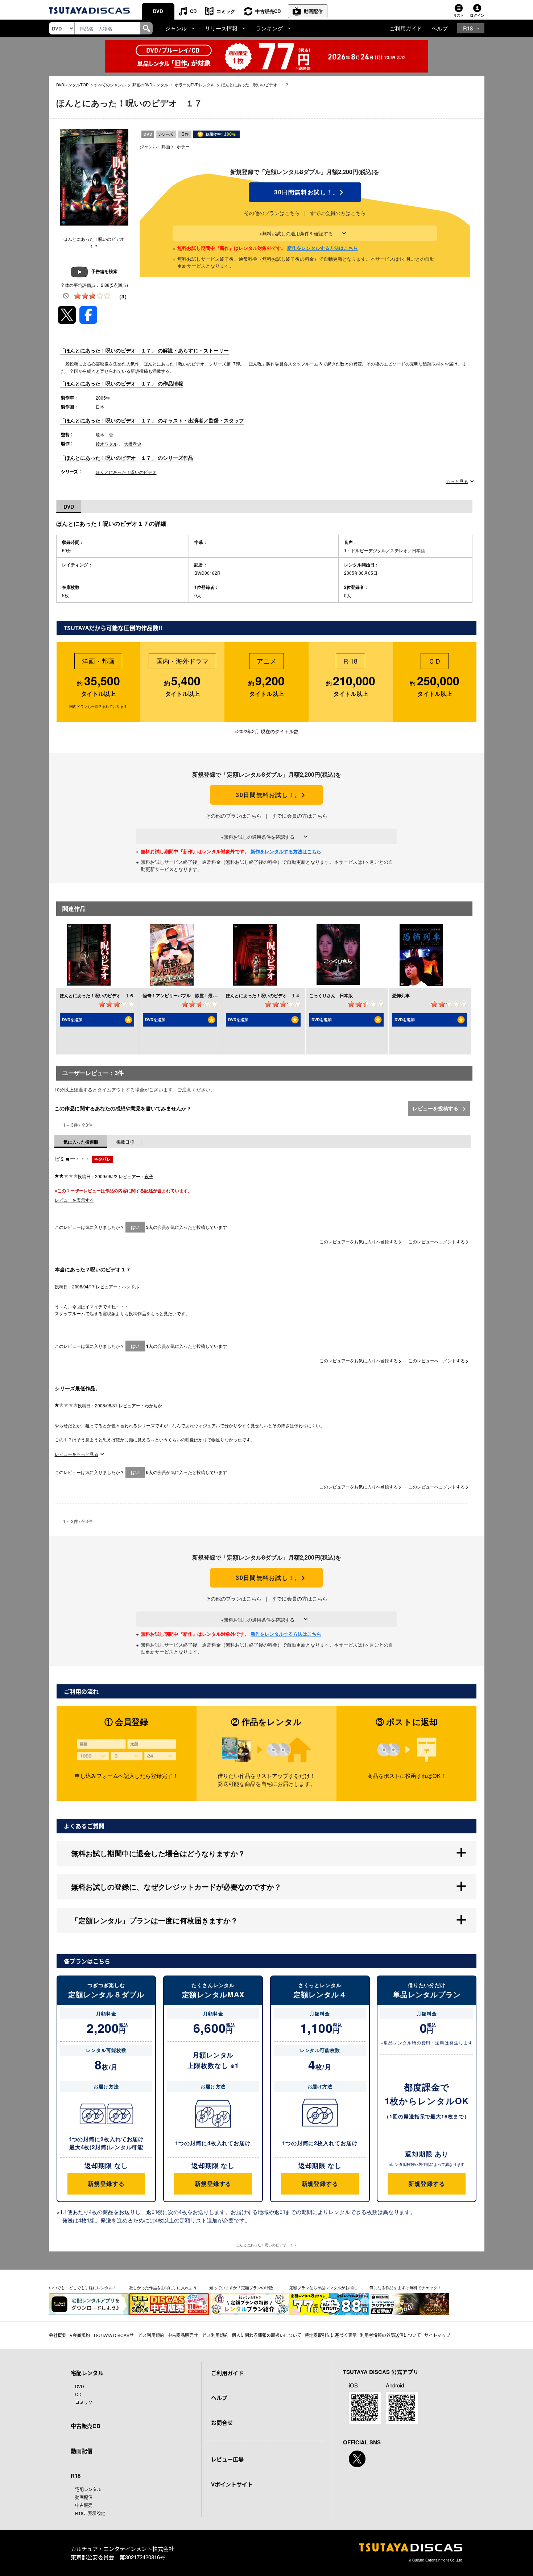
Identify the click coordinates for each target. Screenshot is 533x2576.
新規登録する (106, 2183)
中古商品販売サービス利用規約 (198, 2335)
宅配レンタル (88, 2489)
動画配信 (313, 11)
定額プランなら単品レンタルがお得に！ (325, 2287)
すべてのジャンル (110, 84)
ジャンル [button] (176, 28)
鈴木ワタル (107, 444)
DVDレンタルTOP (72, 84)
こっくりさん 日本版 (331, 995)
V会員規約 (80, 2335)
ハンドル (131, 1286)
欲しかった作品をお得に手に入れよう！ (165, 2287)
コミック (226, 11)
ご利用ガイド (406, 28)
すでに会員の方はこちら (338, 213)
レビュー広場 (227, 2459)
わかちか (153, 1405)
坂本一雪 (104, 435)
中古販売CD (268, 11)
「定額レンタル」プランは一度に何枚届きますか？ (154, 1920)
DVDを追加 (72, 1019)
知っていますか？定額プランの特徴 (241, 2287)
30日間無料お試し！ (305, 192)
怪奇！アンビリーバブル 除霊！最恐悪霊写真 (189, 995)
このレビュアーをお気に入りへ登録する (359, 1241)
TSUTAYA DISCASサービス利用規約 (129, 2335)
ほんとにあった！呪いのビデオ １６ (97, 995)
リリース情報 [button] (221, 28)
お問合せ (222, 2423)
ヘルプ (440, 28)
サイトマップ (437, 2335)
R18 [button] (468, 28)
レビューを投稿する (436, 1108)
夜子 (149, 1176)
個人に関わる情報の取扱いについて (266, 2335)
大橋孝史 (133, 444)
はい (135, 1227)
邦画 (166, 146)
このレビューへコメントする (437, 1241)
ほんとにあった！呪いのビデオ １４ (263, 995)
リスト (459, 15)
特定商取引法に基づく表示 (331, 2335)
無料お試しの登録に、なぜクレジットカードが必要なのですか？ (176, 1886)
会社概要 (58, 2335)
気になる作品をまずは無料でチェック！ (405, 2287)
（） (123, 296)
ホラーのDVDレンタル (195, 84)
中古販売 (84, 2505)
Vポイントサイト (232, 2484)
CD (193, 11)
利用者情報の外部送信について (391, 2335)
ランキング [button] (269, 28)
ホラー (183, 146)
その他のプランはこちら (272, 213)
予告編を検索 (104, 271)
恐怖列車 (401, 995)
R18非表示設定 (90, 2513)
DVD (158, 11)
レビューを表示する (74, 1200)
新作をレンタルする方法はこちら (323, 248)
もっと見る (457, 481)
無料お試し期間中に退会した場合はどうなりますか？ (158, 1853)
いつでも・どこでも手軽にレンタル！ (83, 2287)
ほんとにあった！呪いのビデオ (126, 472)
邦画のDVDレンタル (150, 84)
